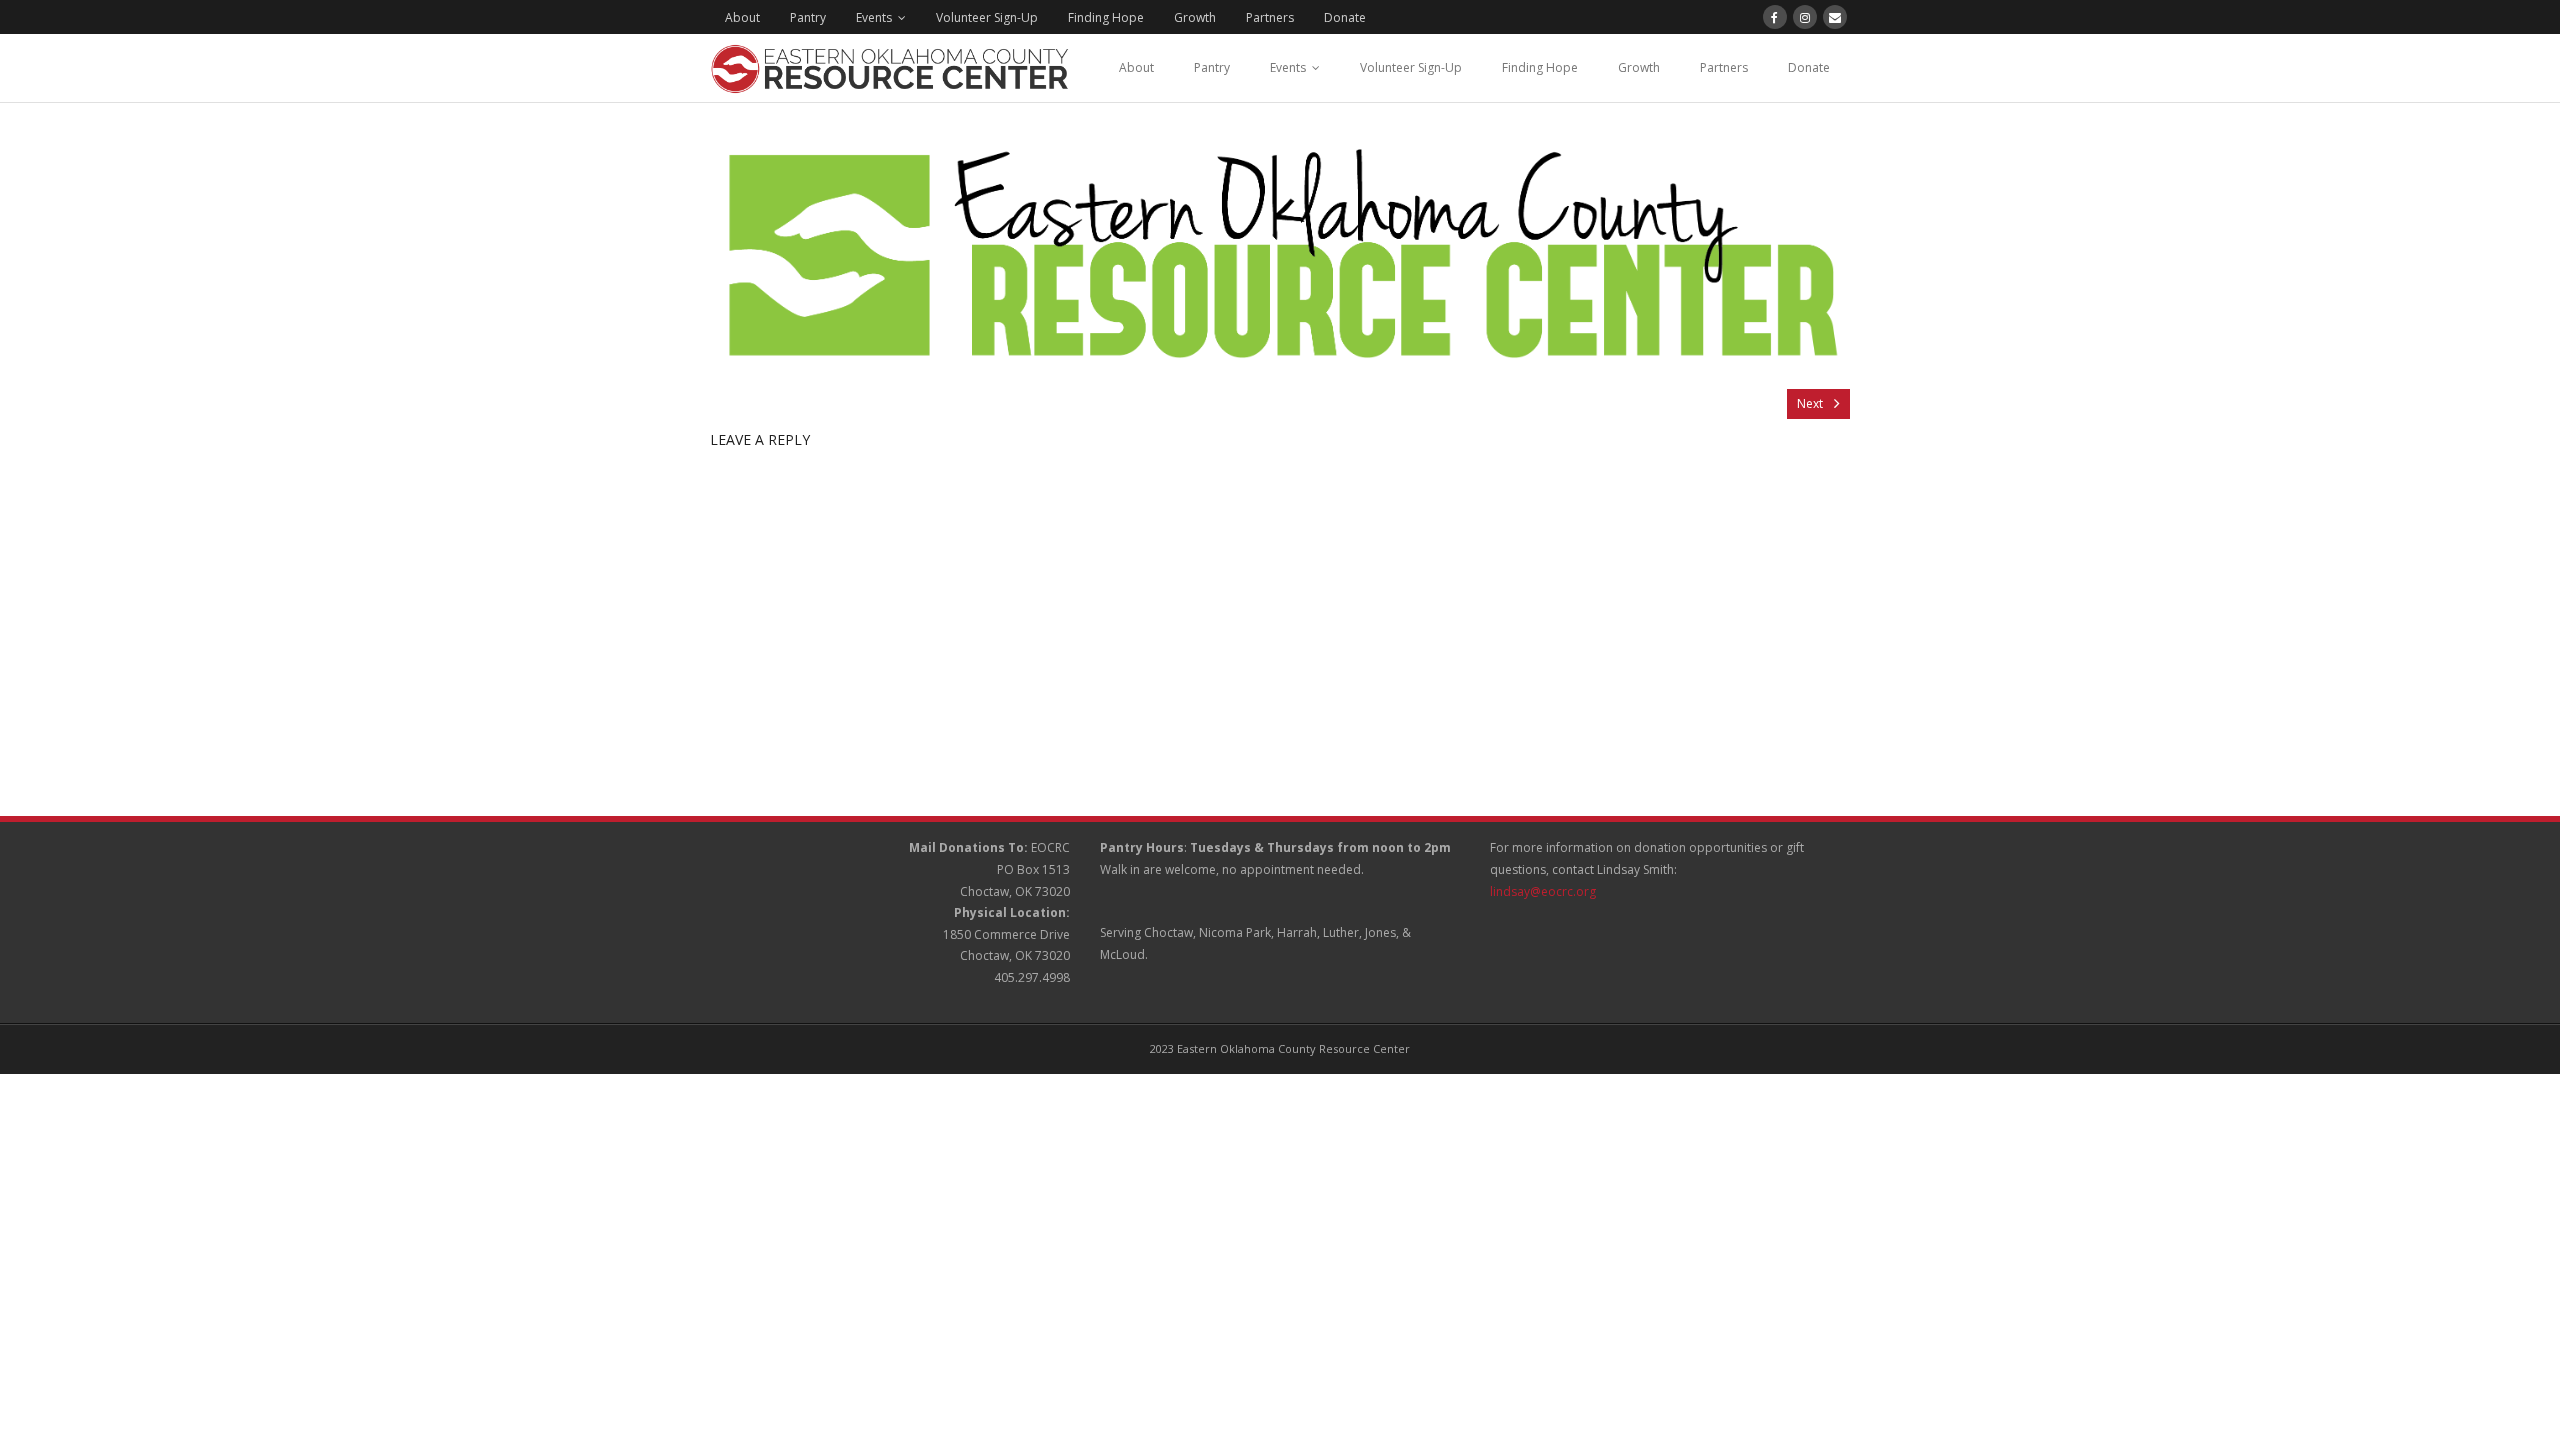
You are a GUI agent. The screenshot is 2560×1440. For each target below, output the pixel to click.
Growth (1195, 17)
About (742, 17)
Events (874, 17)
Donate (1345, 17)
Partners (1270, 17)
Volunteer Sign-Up (987, 17)
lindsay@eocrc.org (1543, 891)
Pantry (808, 17)
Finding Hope (1106, 17)
